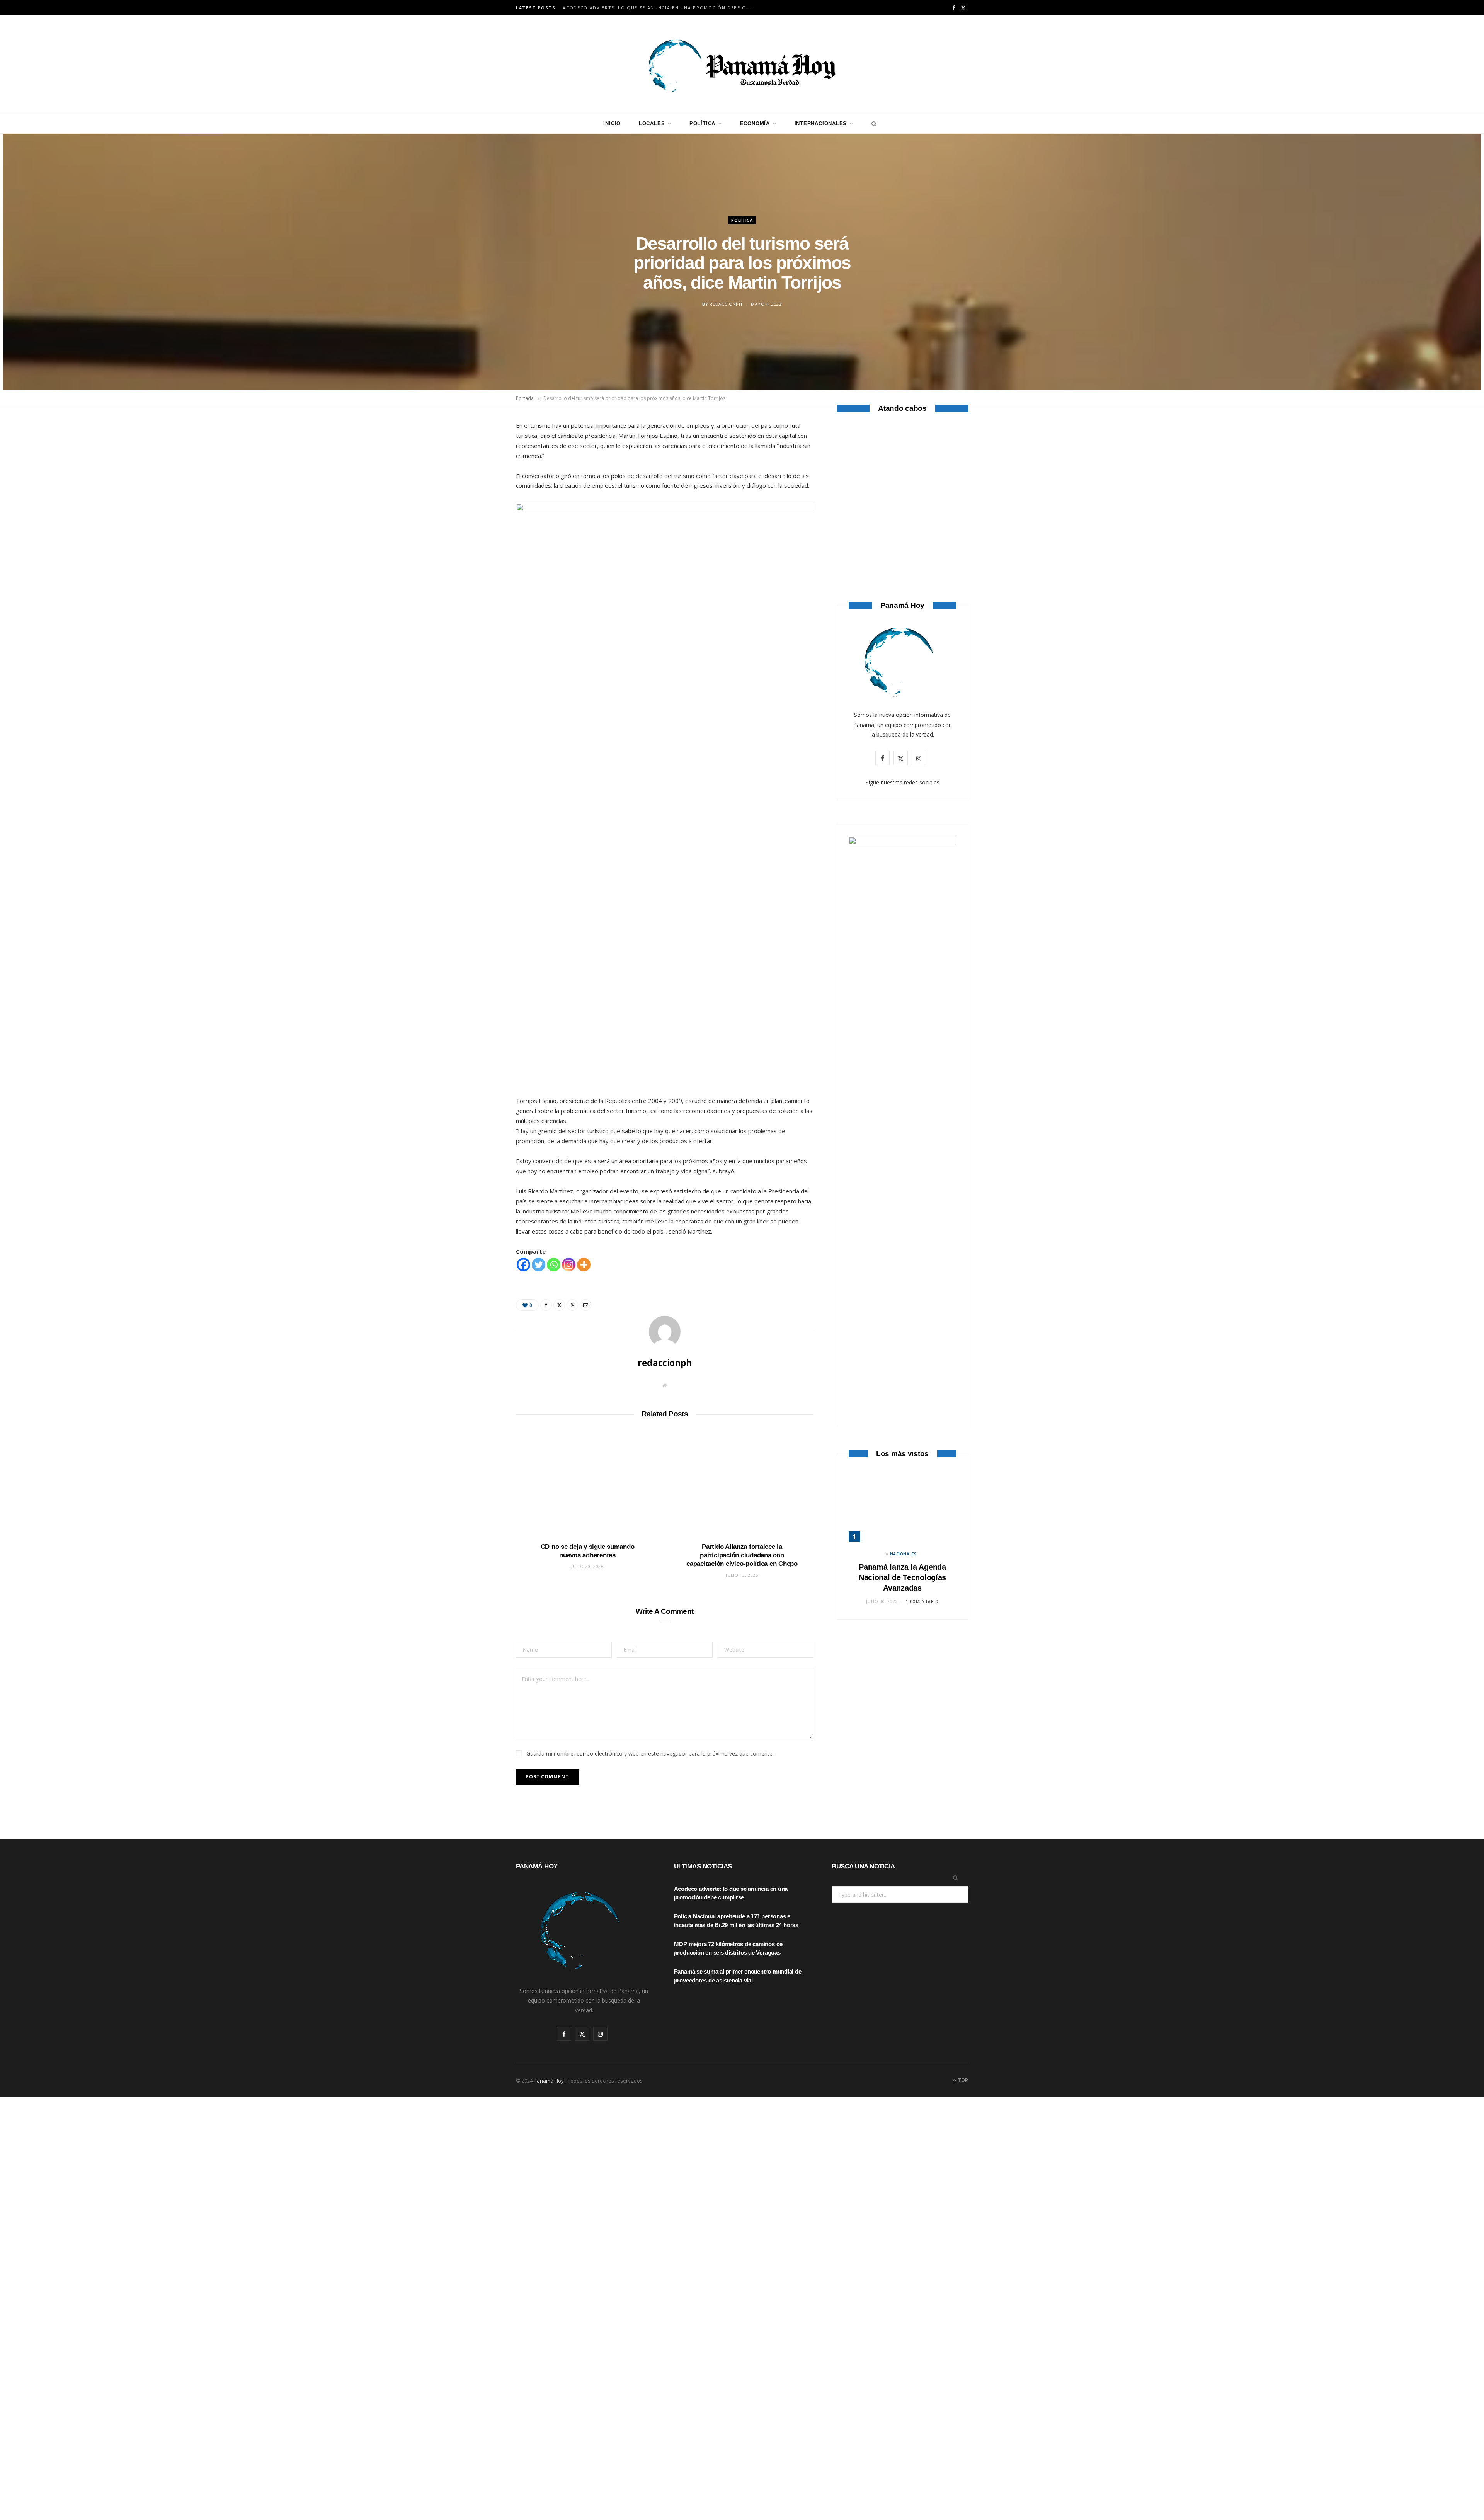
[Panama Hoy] (742, 65)
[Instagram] (569, 1265)
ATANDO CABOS (903, 539)
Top (962, 2080)
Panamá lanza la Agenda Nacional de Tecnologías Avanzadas (902, 1577)
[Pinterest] (480, 491)
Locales (652, 123)
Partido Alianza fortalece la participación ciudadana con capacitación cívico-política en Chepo (742, 1555)
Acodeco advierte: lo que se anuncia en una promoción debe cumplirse (661, 8)
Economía (755, 123)
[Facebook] (480, 452)
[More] (584, 1265)
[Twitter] (480, 471)
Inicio (612, 123)
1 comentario (922, 1601)
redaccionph (726, 304)
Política (702, 123)
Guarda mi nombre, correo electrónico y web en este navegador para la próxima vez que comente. (650, 1753)
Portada (525, 398)
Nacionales (903, 1554)
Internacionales (821, 123)
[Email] (480, 511)
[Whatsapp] (554, 1265)
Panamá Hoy (549, 2081)
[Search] (872, 124)
